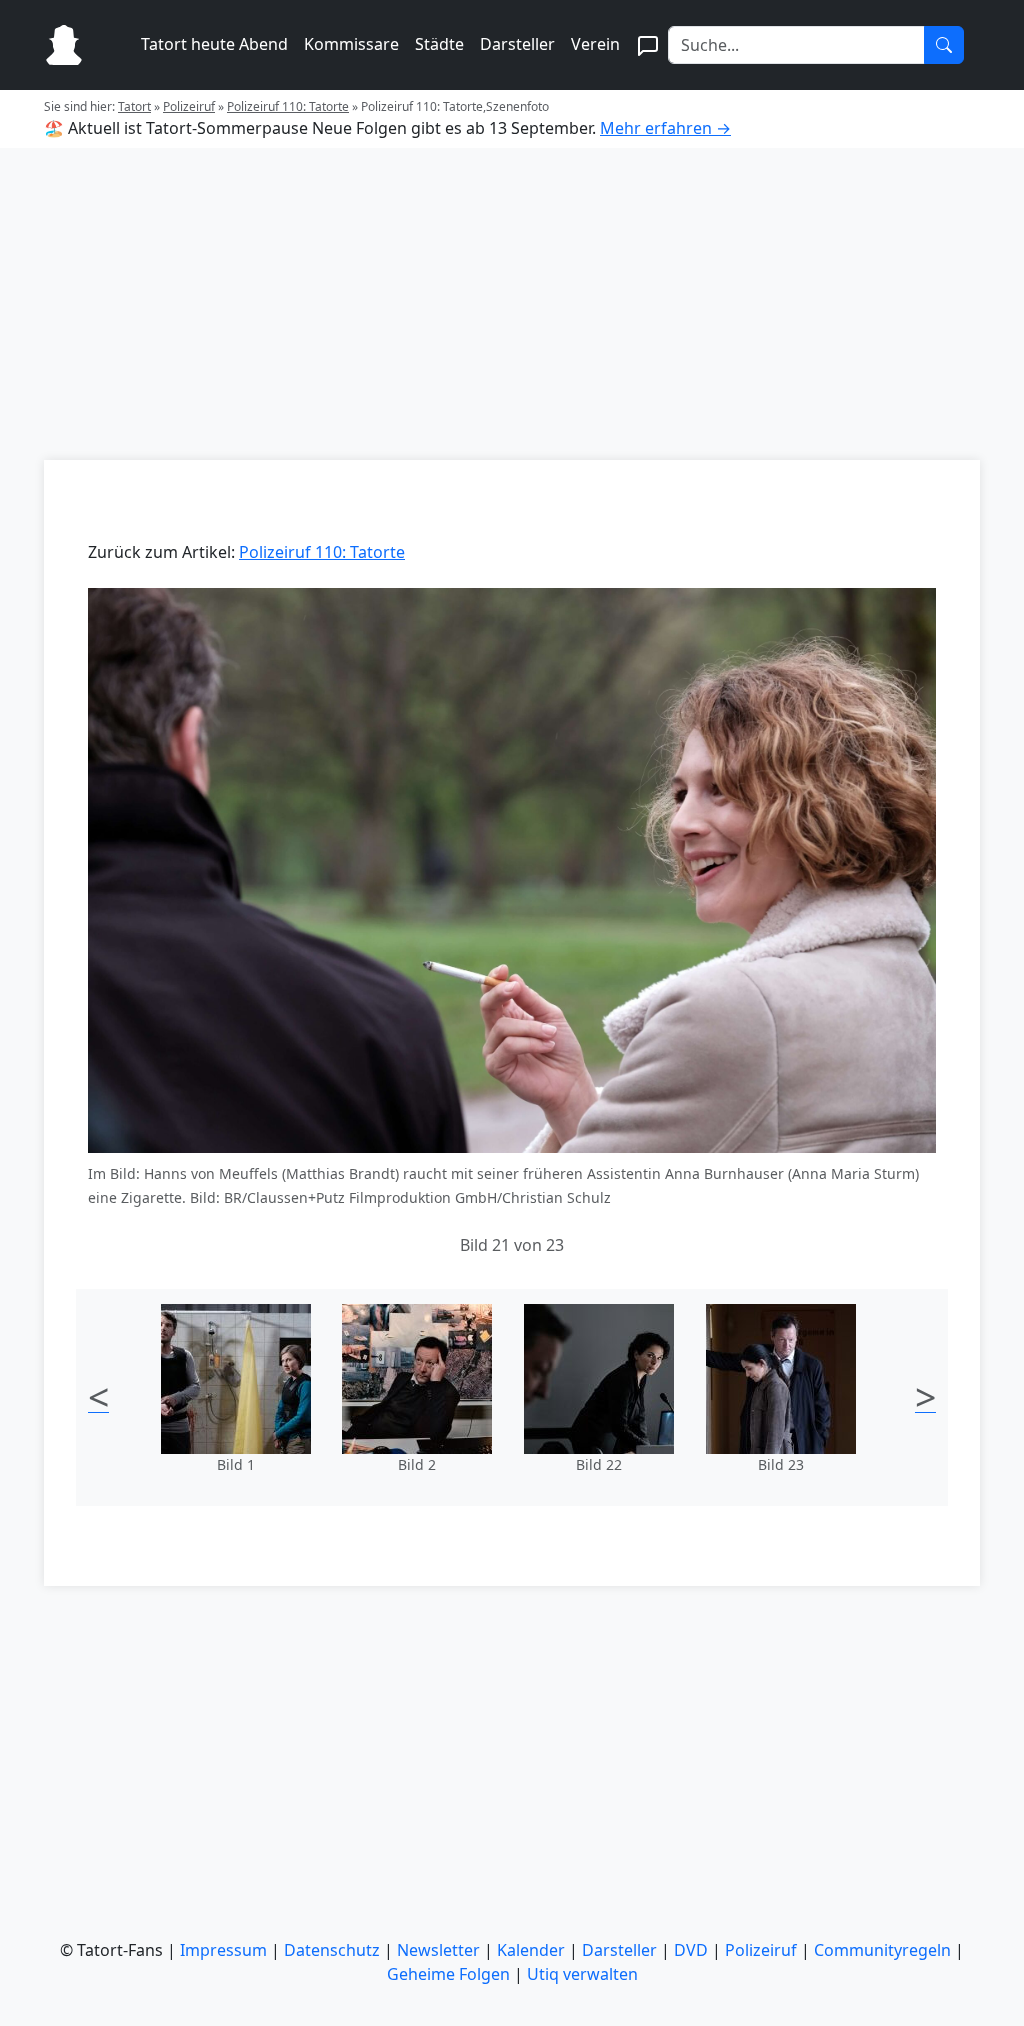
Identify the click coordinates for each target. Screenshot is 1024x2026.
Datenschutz (332, 1950)
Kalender (531, 1950)
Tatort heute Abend (214, 44)
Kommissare (351, 44)
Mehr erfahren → (665, 128)
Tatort (134, 106)
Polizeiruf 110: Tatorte (288, 106)
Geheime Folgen (448, 1974)
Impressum (223, 1950)
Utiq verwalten (582, 1974)
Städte (439, 44)
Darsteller (517, 44)
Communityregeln (882, 1950)
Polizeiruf (189, 106)
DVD (691, 1950)
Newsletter (438, 1950)
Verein (595, 44)
